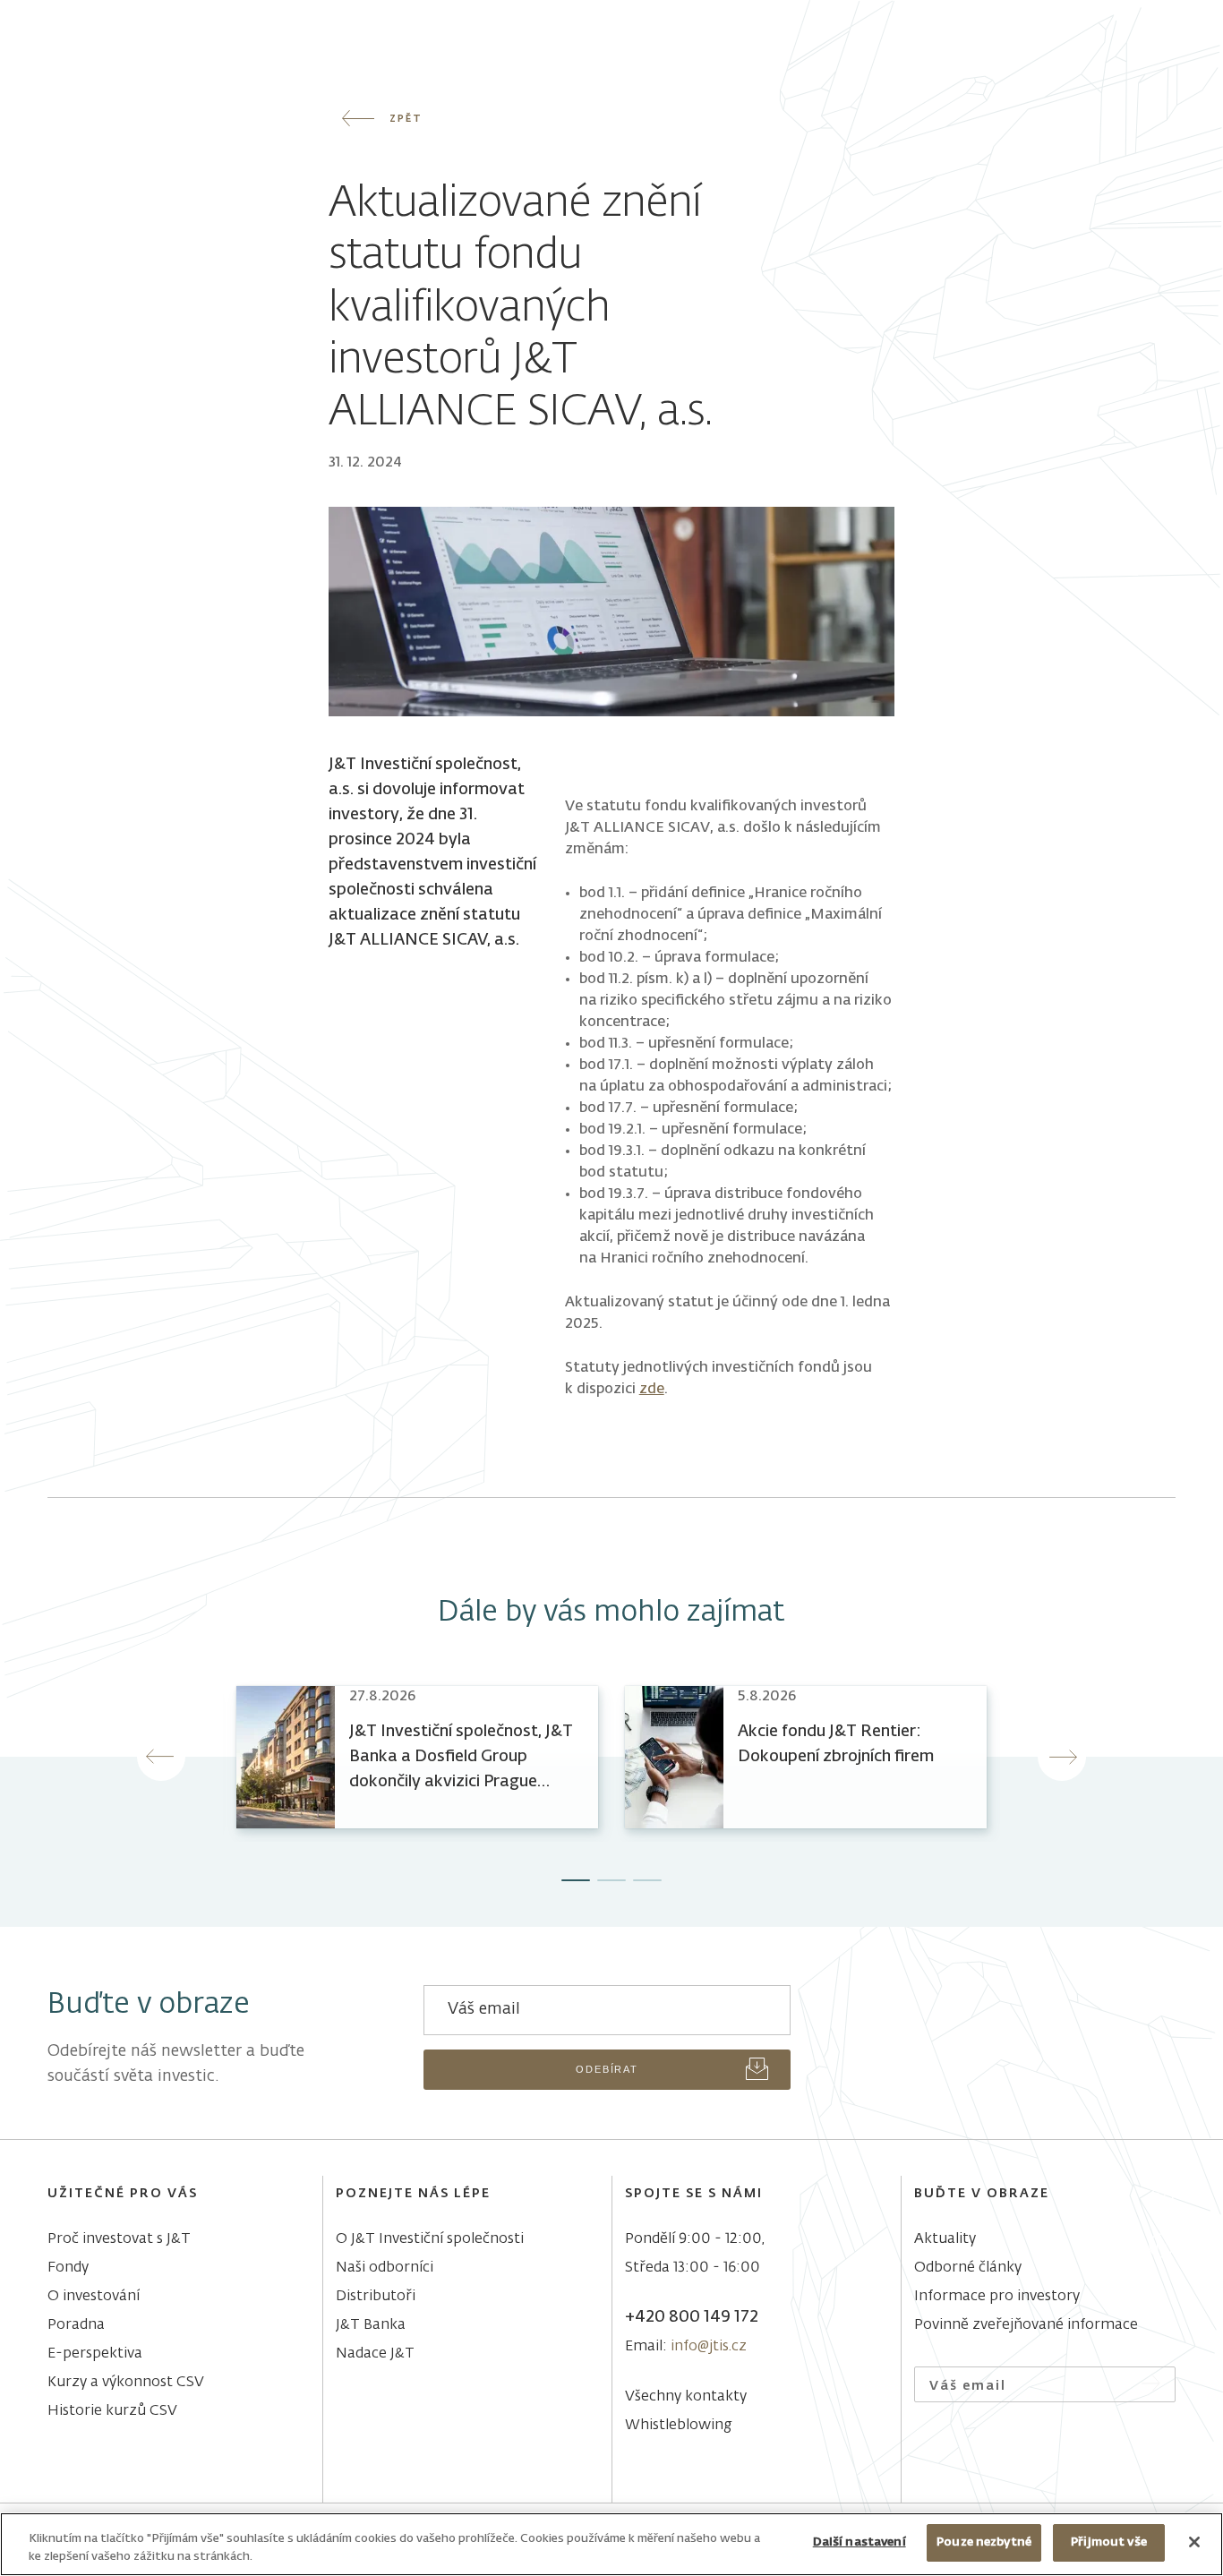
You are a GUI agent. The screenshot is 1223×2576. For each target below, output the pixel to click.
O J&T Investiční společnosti (430, 2239)
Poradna (76, 2325)
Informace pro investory (997, 2297)
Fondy (68, 2268)
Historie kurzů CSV (112, 2411)
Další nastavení (860, 2542)
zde (652, 1390)
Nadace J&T (375, 2354)
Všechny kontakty (686, 2397)
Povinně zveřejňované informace (1026, 2325)
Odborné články (968, 2268)
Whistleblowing (679, 2426)
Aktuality (945, 2239)
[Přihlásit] (1151, 2385)
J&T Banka (371, 2325)
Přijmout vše (1109, 2542)
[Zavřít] (1194, 2542)
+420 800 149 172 (692, 2317)
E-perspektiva (95, 2354)
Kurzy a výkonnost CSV (126, 2383)
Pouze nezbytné (984, 2542)
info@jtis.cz (709, 2347)
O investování (94, 2297)
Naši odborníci (385, 2268)
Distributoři (376, 2297)
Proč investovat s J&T (119, 2239)
